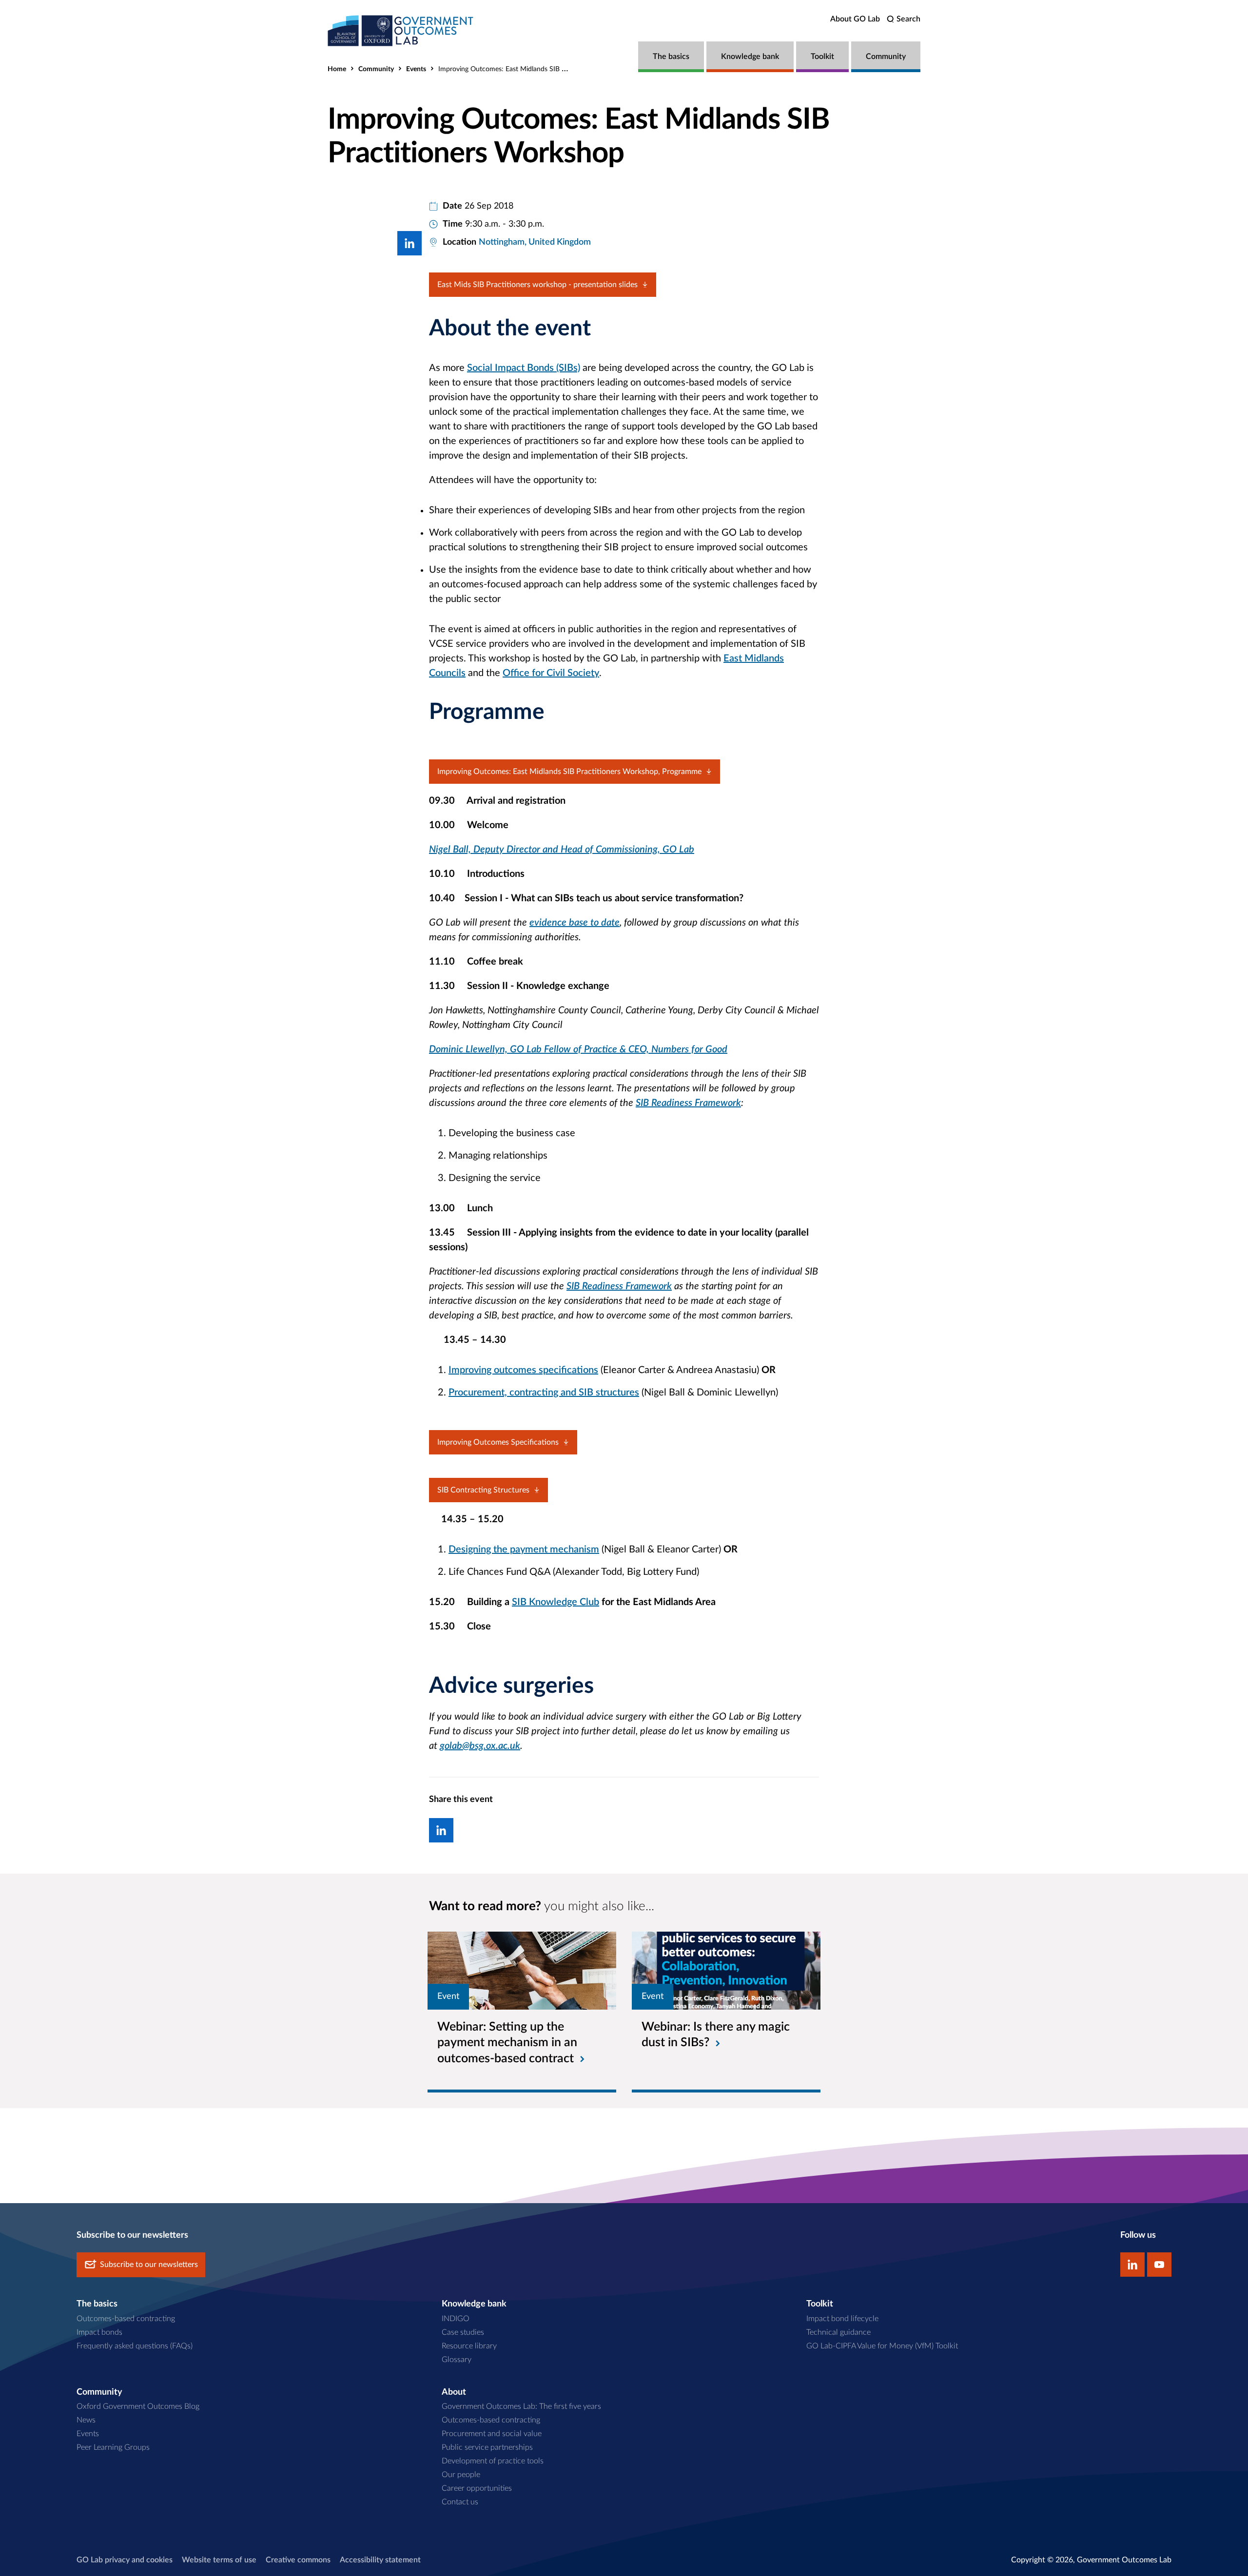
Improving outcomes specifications (523, 1370)
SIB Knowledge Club (556, 1602)
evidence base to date (575, 923)
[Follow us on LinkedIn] (1132, 2265)
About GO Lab (855, 19)
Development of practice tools (493, 2461)
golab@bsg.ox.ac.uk (480, 1746)
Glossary (457, 2360)
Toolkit (822, 57)
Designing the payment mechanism (524, 1549)
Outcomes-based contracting (126, 2319)
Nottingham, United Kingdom (535, 242)
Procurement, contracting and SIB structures (544, 1393)
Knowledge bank (750, 57)
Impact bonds (99, 2332)
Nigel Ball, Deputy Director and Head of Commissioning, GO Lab (562, 850)
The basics (671, 57)
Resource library (469, 2346)
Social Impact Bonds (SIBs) (524, 368)
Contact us (460, 2502)
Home (337, 69)
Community (886, 57)
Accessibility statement (380, 2560)
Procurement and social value (492, 2434)
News (86, 2420)
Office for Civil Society (551, 673)
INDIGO (456, 2319)
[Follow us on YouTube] (1159, 2265)
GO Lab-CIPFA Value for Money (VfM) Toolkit (882, 2346)
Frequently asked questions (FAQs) (135, 2346)
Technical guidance (838, 2332)
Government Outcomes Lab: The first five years (521, 2406)
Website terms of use (219, 2560)
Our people (461, 2475)
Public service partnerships (487, 2447)
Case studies (463, 2332)
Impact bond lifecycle (842, 2319)
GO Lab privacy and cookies (125, 2560)
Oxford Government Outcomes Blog (138, 2406)
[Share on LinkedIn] (409, 243)
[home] (401, 30)
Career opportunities (477, 2488)
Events (416, 69)
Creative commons (298, 2560)
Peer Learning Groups (113, 2447)
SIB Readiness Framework (688, 1103)
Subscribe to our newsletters (149, 2265)
